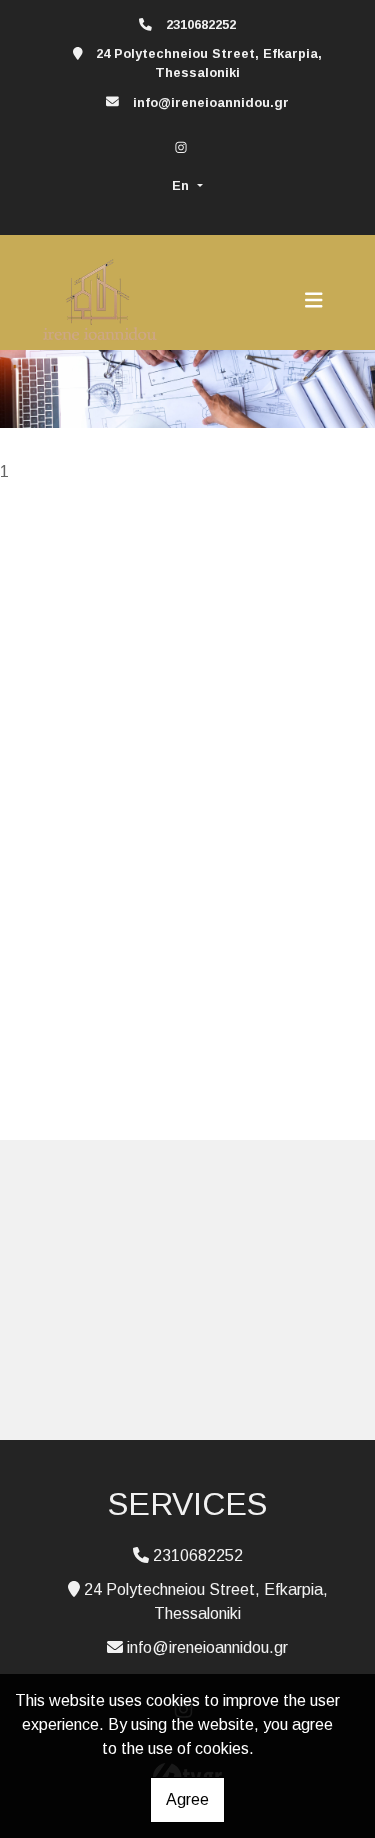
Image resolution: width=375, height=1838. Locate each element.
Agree (187, 1799)
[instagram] (181, 147)
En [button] (182, 185)
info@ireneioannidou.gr (211, 102)
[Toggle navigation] (314, 300)
